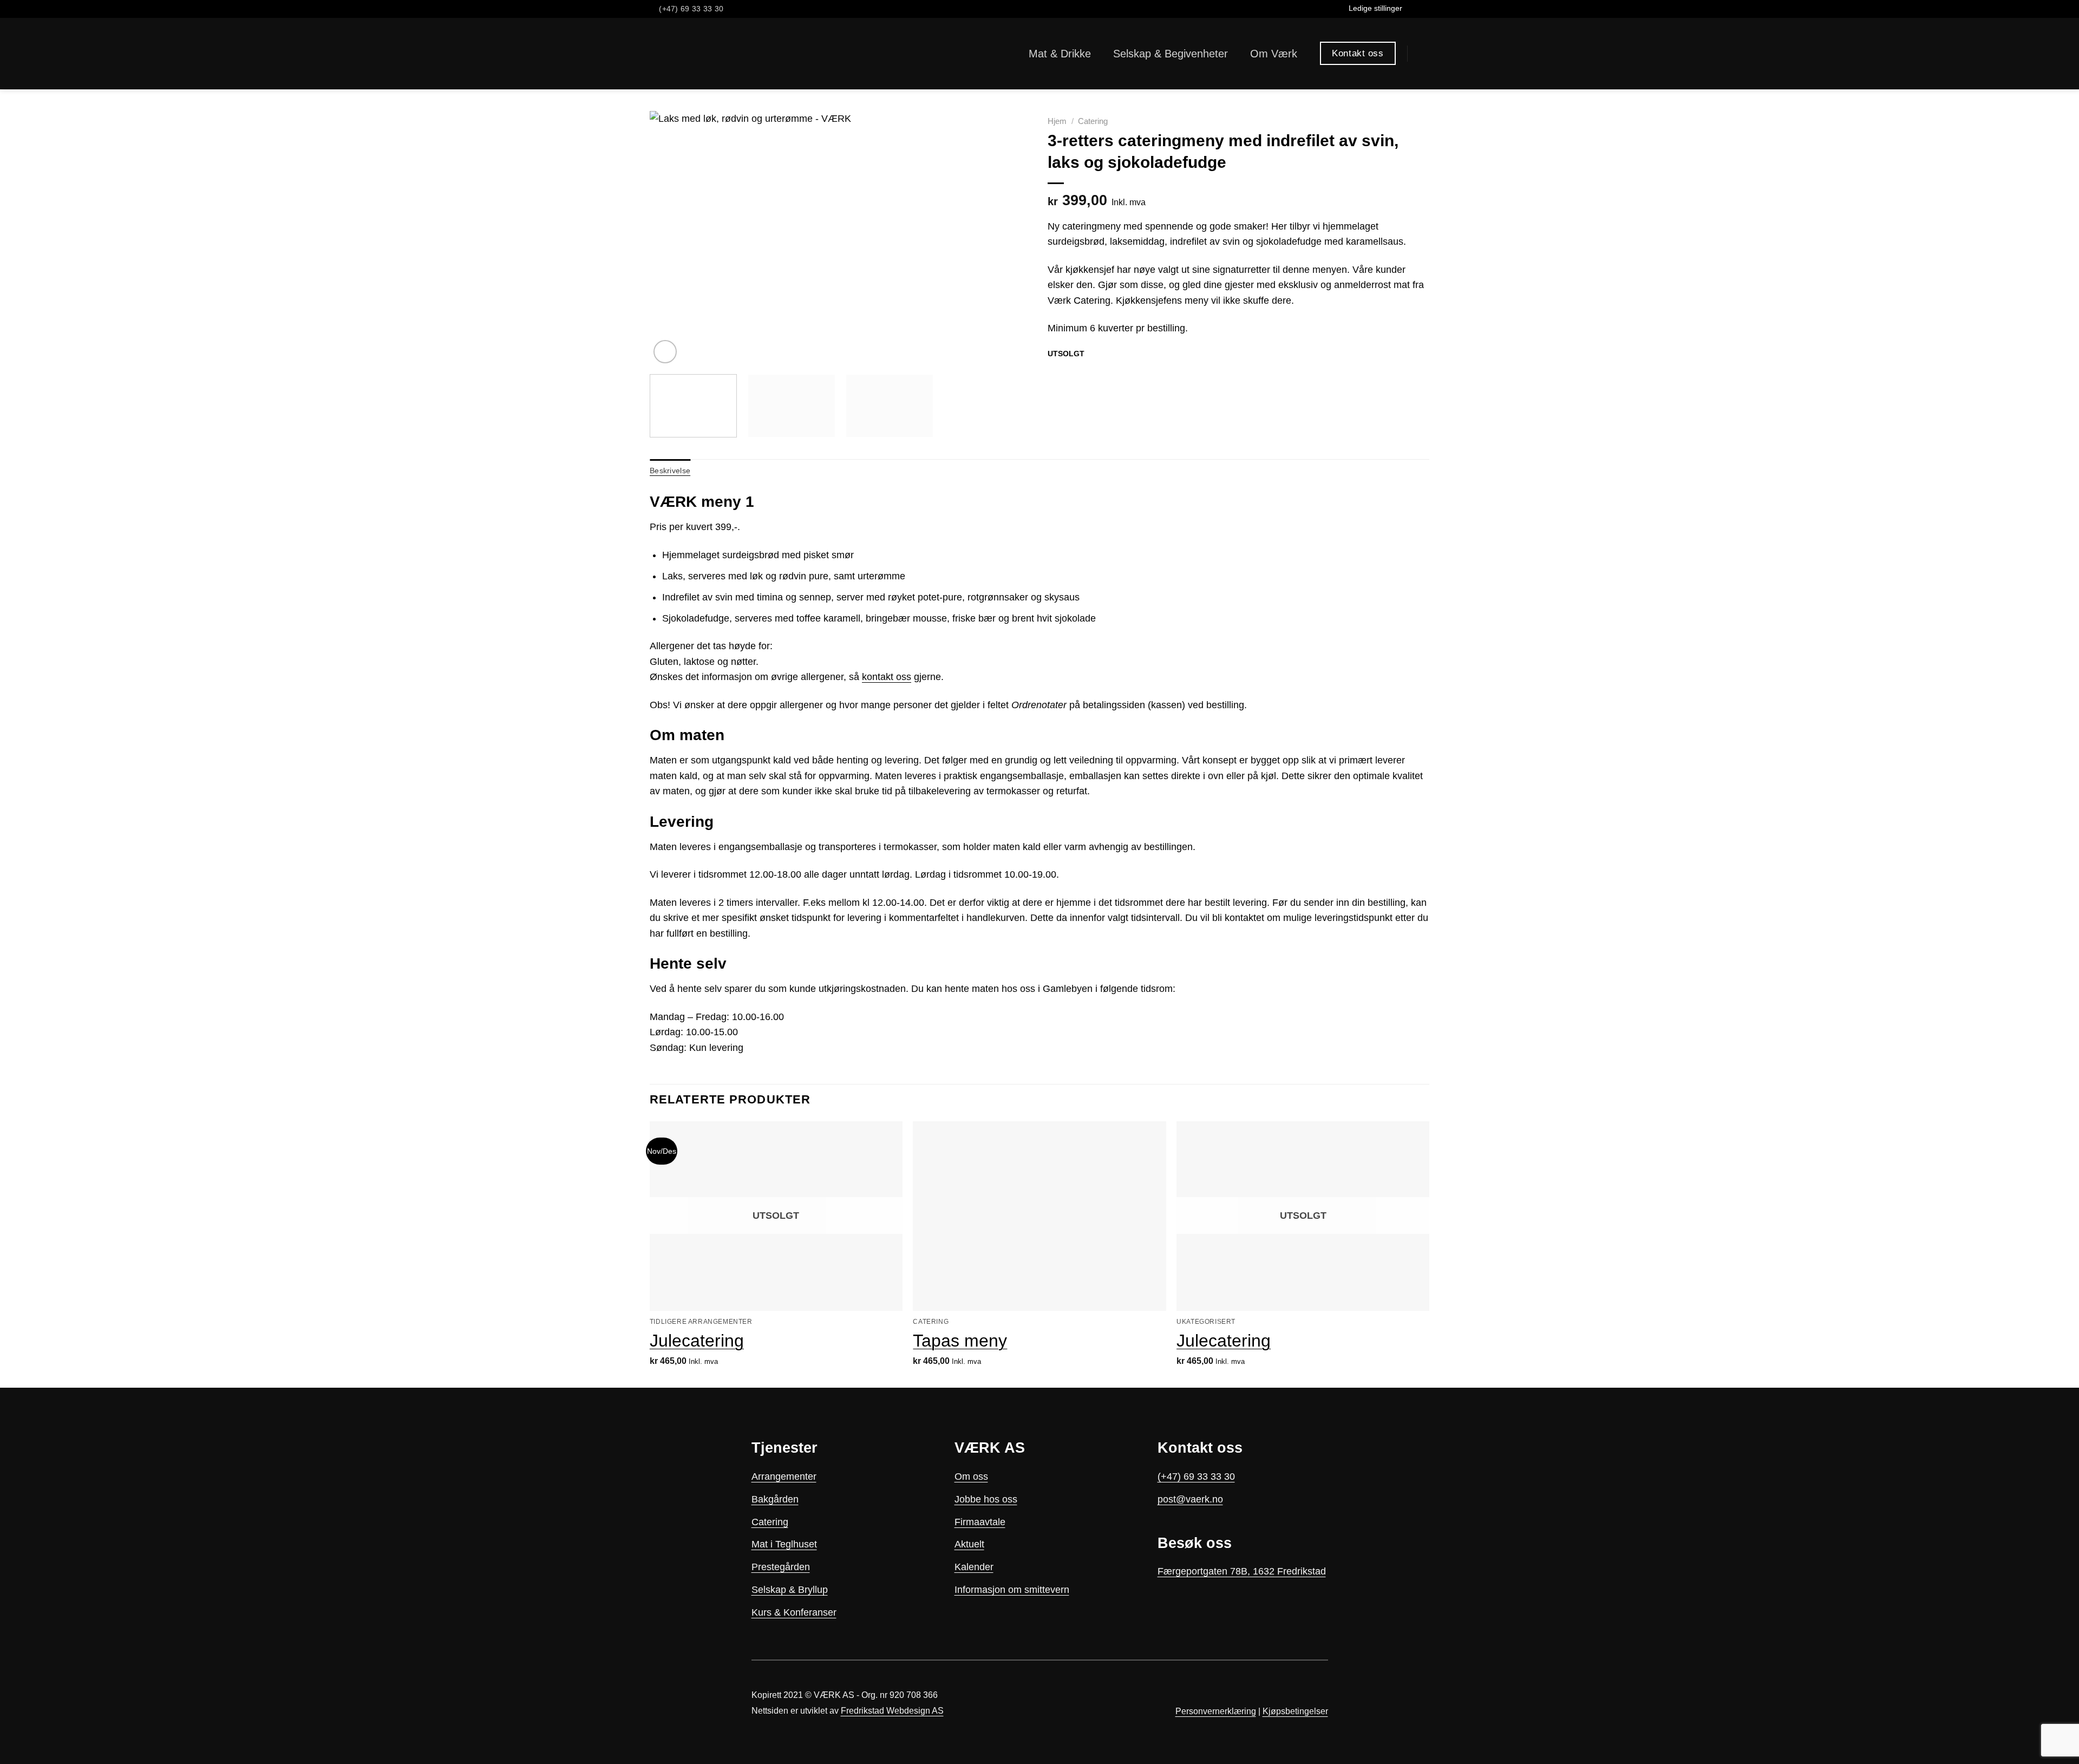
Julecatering (697, 1341)
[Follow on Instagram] (1423, 9)
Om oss (971, 1476)
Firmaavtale (980, 1522)
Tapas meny (960, 1341)
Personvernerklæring (1216, 1711)
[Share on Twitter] (1070, 374)
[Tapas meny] (1039, 1216)
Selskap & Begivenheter (1171, 54)
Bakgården (775, 1499)
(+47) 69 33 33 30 (1196, 1476)
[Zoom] (665, 352)
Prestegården (781, 1567)
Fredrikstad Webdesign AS (892, 1711)
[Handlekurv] (1424, 54)
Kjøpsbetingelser (1295, 1711)
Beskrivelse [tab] (670, 471)
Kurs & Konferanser (794, 1612)
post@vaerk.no (1190, 1499)
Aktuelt (969, 1544)
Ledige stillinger (1375, 8)
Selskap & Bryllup (790, 1590)
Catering (1093, 121)
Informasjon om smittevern (1012, 1590)
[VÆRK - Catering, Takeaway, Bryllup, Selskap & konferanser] (683, 54)
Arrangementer (784, 1476)
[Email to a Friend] (1084, 374)
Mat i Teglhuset (784, 1544)
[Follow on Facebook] (1412, 9)
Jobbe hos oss (986, 1499)
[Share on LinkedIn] (1099, 374)
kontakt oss (887, 677)
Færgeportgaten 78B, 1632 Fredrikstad (1242, 1571)
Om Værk (1274, 54)
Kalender (974, 1567)
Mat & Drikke (1060, 54)
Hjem (1057, 121)
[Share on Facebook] (1055, 374)
